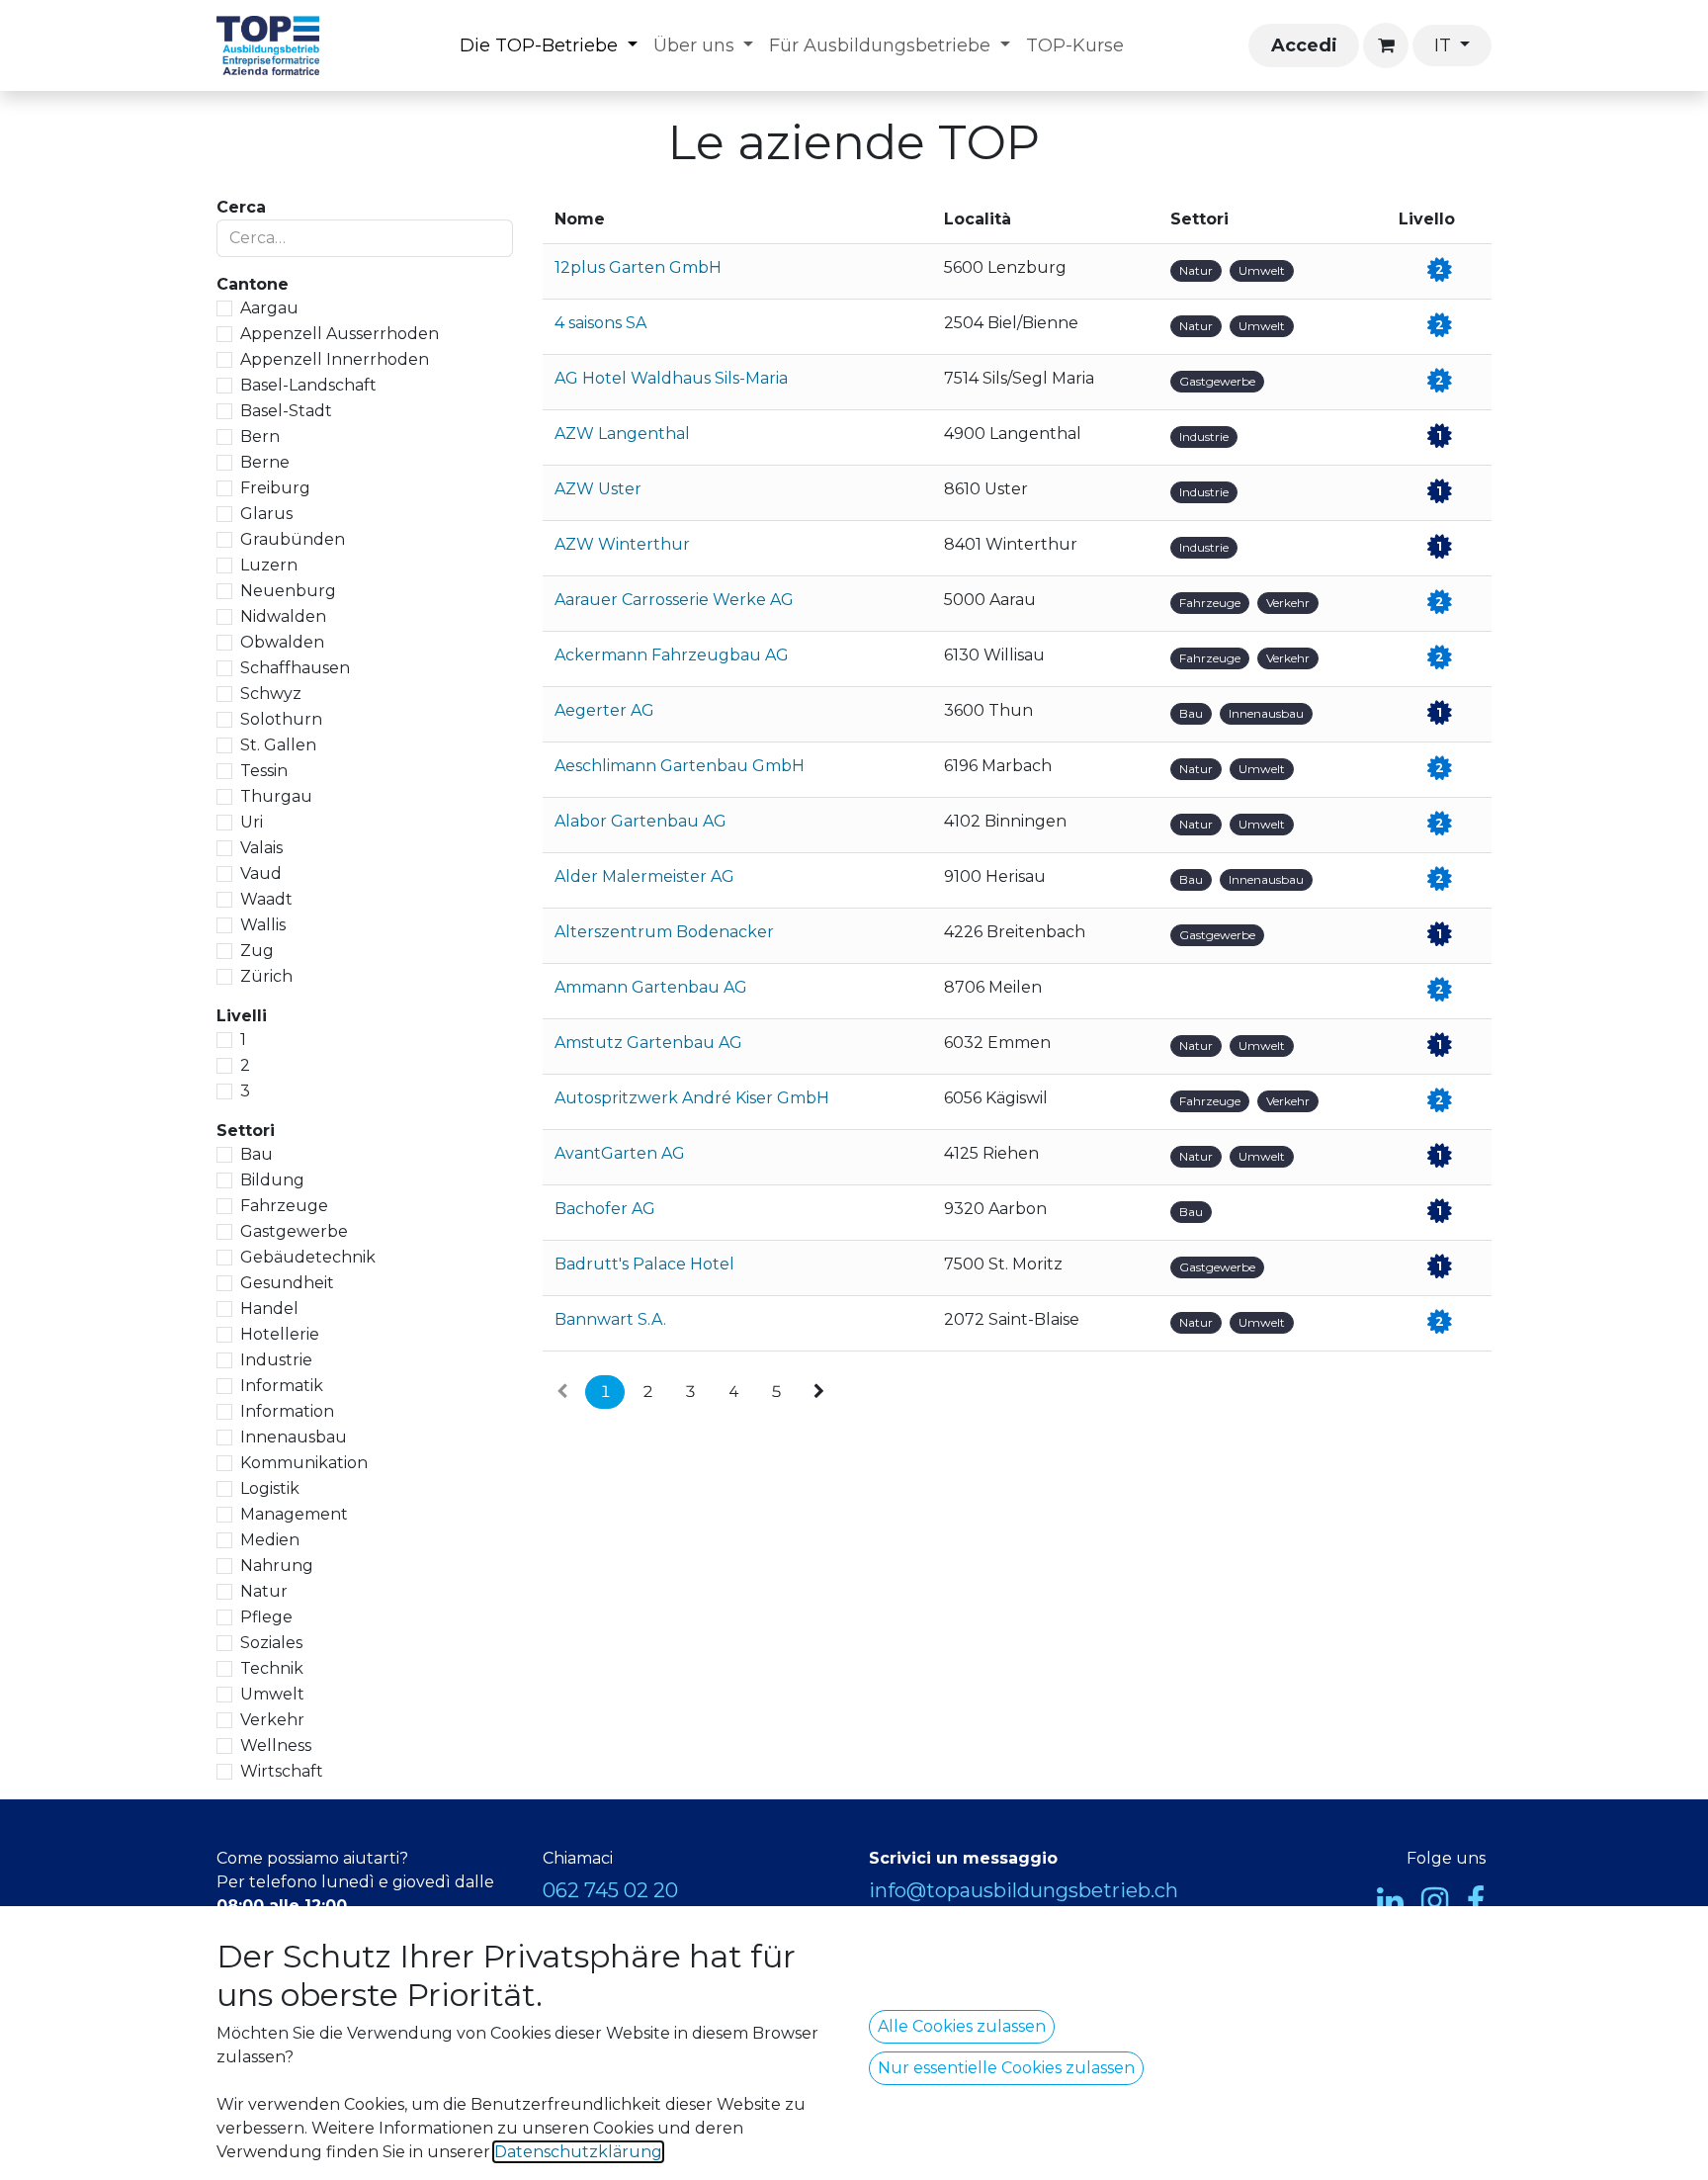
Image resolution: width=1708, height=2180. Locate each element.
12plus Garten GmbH (638, 267)
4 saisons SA (600, 323)
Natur (264, 1591)
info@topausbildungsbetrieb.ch (1024, 1890)
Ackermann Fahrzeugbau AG (672, 655)
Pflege (266, 1617)
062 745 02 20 (610, 1890)
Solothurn (281, 719)
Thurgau (276, 796)
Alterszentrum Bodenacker (664, 932)
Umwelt (272, 1694)
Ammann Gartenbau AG (651, 987)
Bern (260, 436)
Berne (265, 462)
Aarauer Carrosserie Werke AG (674, 600)
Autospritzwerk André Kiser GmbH (692, 1098)
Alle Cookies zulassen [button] (962, 2026)
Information (287, 1411)
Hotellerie (280, 1334)
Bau (256, 1154)
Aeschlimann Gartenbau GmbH (680, 766)
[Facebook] (1476, 1901)
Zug (257, 951)
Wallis (263, 925)
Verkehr (272, 1720)
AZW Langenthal (622, 434)
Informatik (282, 1386)
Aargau (269, 308)
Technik (272, 1668)
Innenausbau (294, 1437)
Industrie (276, 1360)
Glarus (266, 514)
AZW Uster (598, 489)
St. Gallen (278, 745)
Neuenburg (288, 591)
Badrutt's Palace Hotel (644, 1264)
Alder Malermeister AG (644, 876)
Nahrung (277, 1566)
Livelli (242, 1016)
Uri (252, 822)
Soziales (271, 1643)
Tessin (264, 771)
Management (294, 1514)
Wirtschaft (282, 1771)
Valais (261, 848)
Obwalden (282, 642)
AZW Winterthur (622, 544)
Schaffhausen (295, 668)
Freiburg (275, 488)
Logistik (270, 1488)
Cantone (253, 284)
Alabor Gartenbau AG (640, 821)
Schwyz (271, 694)
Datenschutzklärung (578, 2152)
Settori (246, 1131)
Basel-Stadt (286, 411)
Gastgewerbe (294, 1231)
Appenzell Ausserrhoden (340, 334)
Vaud (261, 873)
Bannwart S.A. (610, 1319)
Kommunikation (304, 1463)
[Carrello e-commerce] (1386, 45)
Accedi (1304, 45)
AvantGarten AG (620, 1153)
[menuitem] (549, 46)
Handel (269, 1308)
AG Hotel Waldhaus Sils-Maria (671, 378)
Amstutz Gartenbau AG (648, 1043)
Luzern (269, 565)
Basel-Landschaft (308, 385)
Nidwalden (283, 616)
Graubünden (293, 539)
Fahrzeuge (284, 1206)
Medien (270, 1540)
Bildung (272, 1180)
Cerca (241, 207)
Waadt (266, 899)
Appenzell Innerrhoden (335, 359)
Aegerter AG (604, 710)
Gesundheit (287, 1283)
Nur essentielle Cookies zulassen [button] (1006, 2068)
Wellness (276, 1745)
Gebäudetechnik (308, 1257)
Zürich (266, 976)
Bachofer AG (605, 1209)
